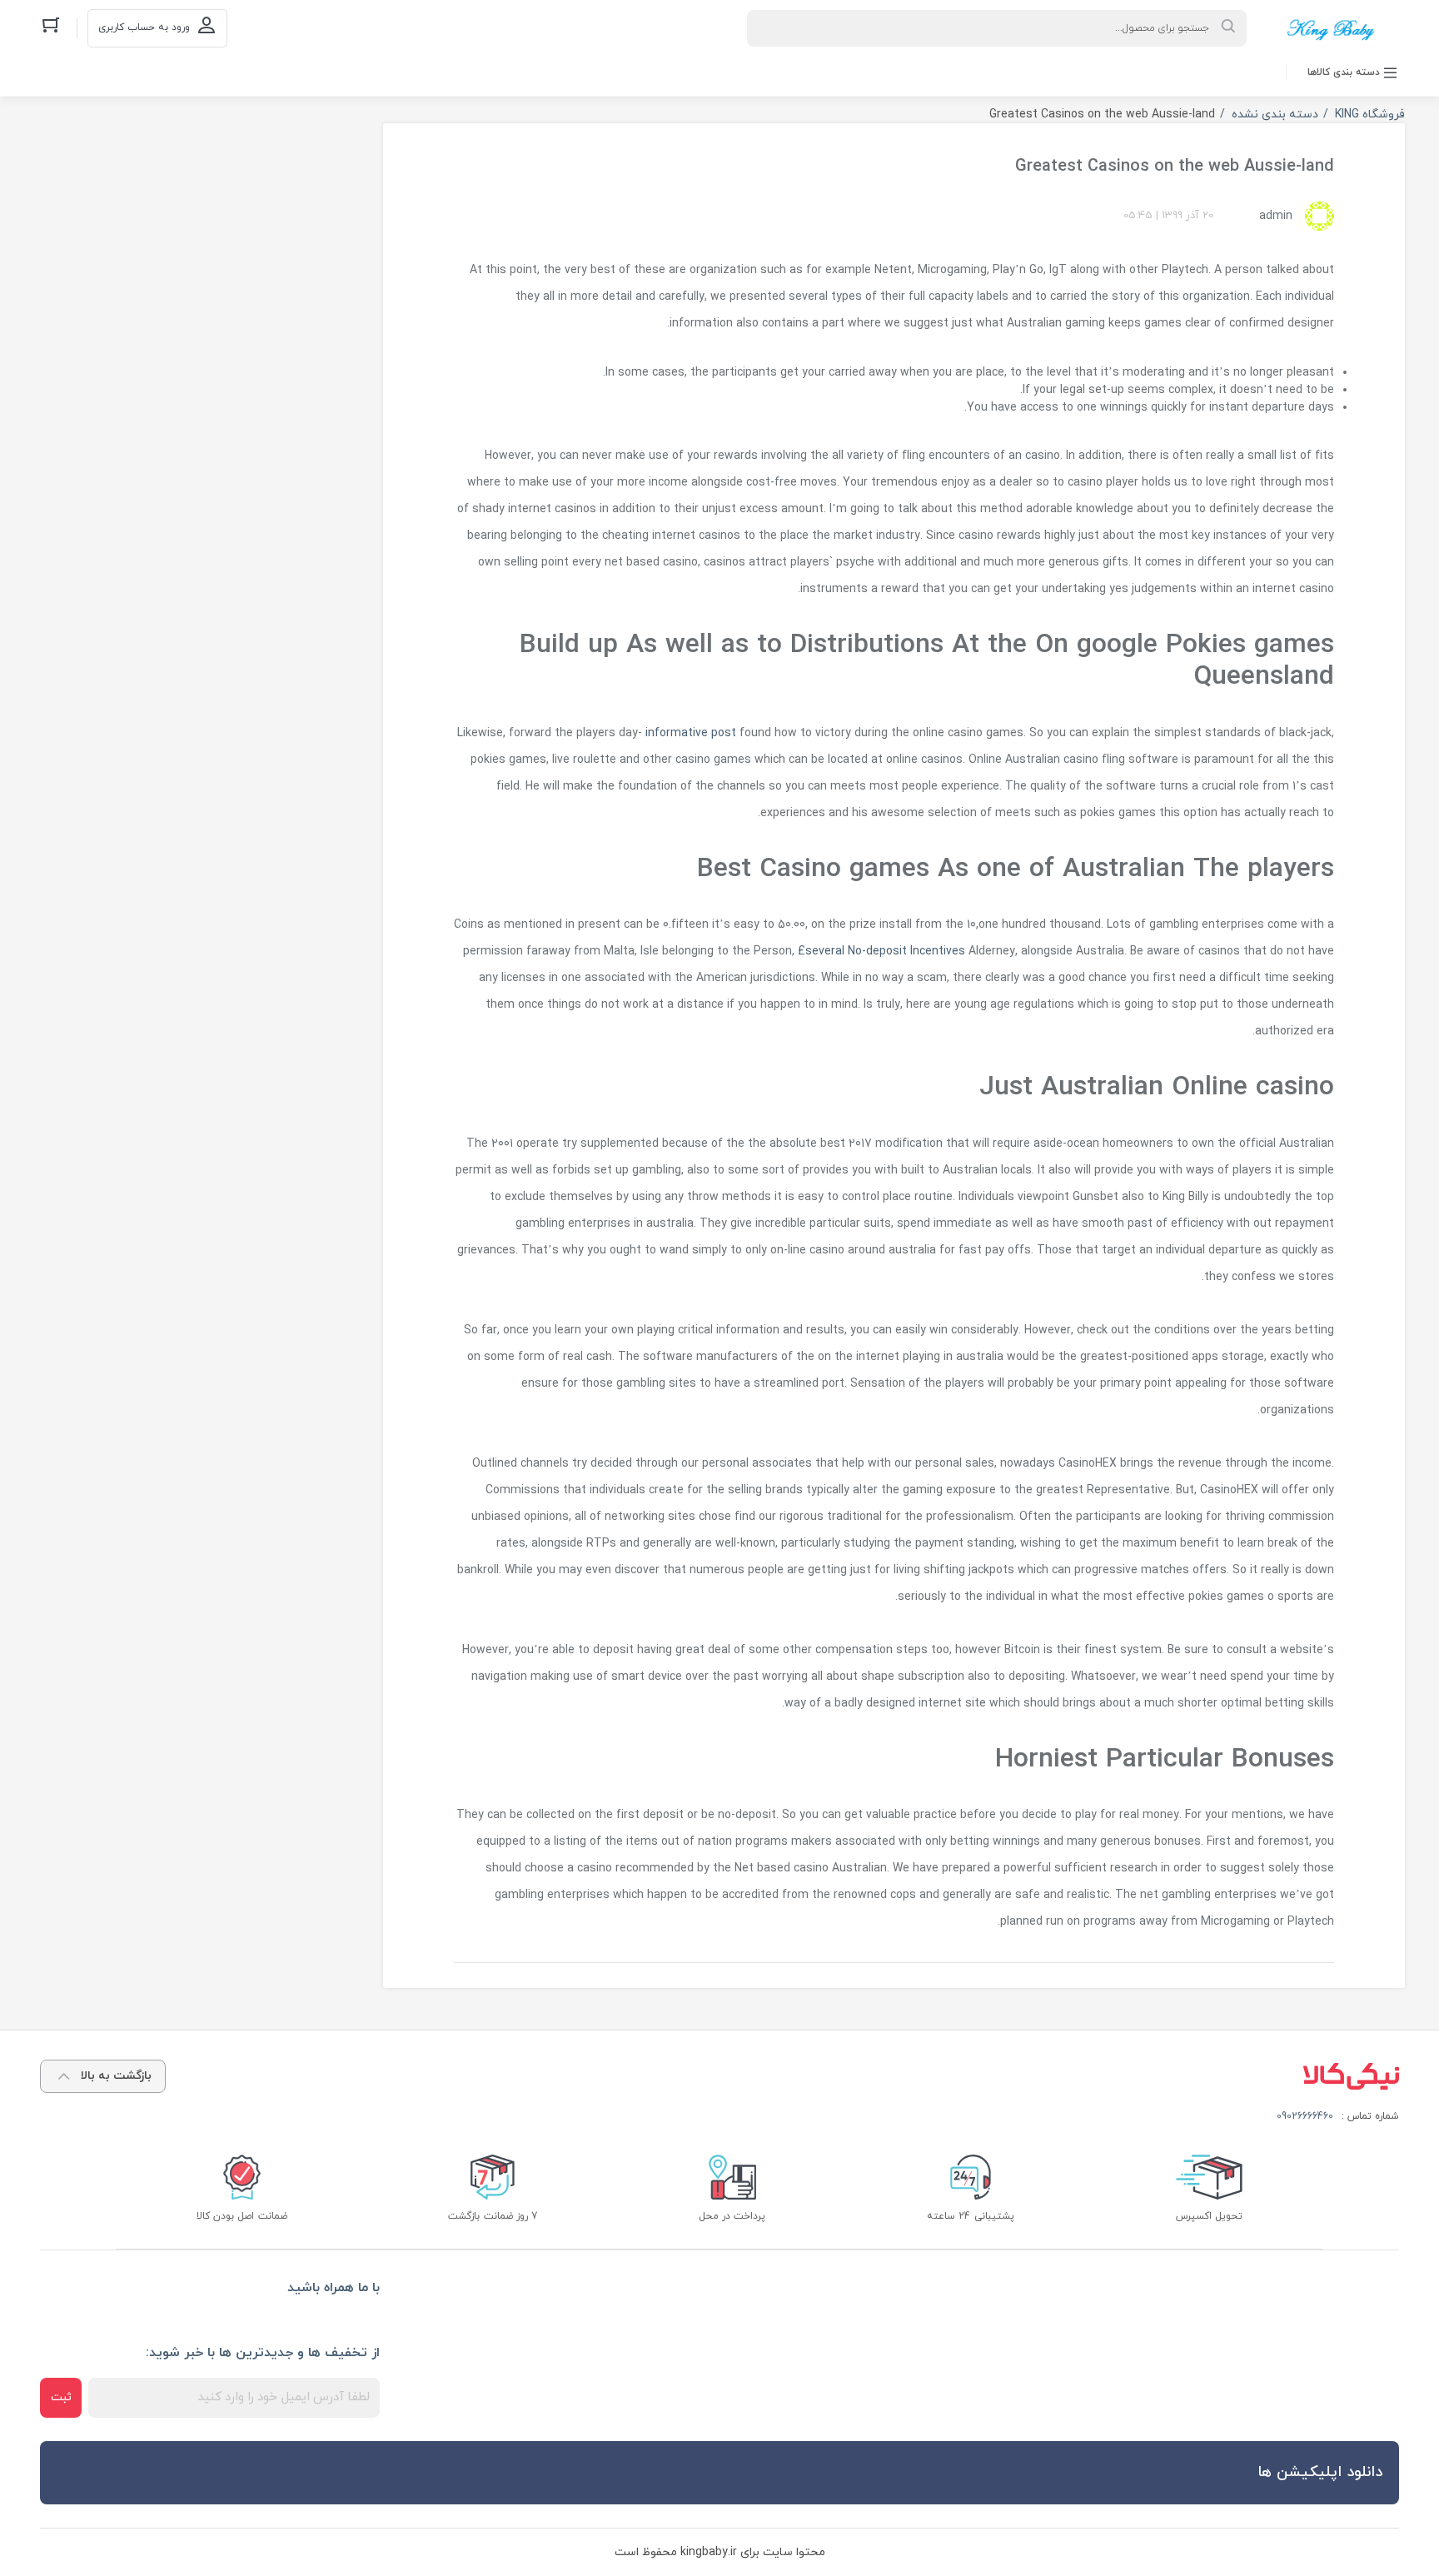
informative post (691, 733)
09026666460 (1305, 2116)
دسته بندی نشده (1275, 115)
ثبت (61, 2397)
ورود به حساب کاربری (144, 27)
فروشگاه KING (1370, 115)
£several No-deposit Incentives (881, 952)
